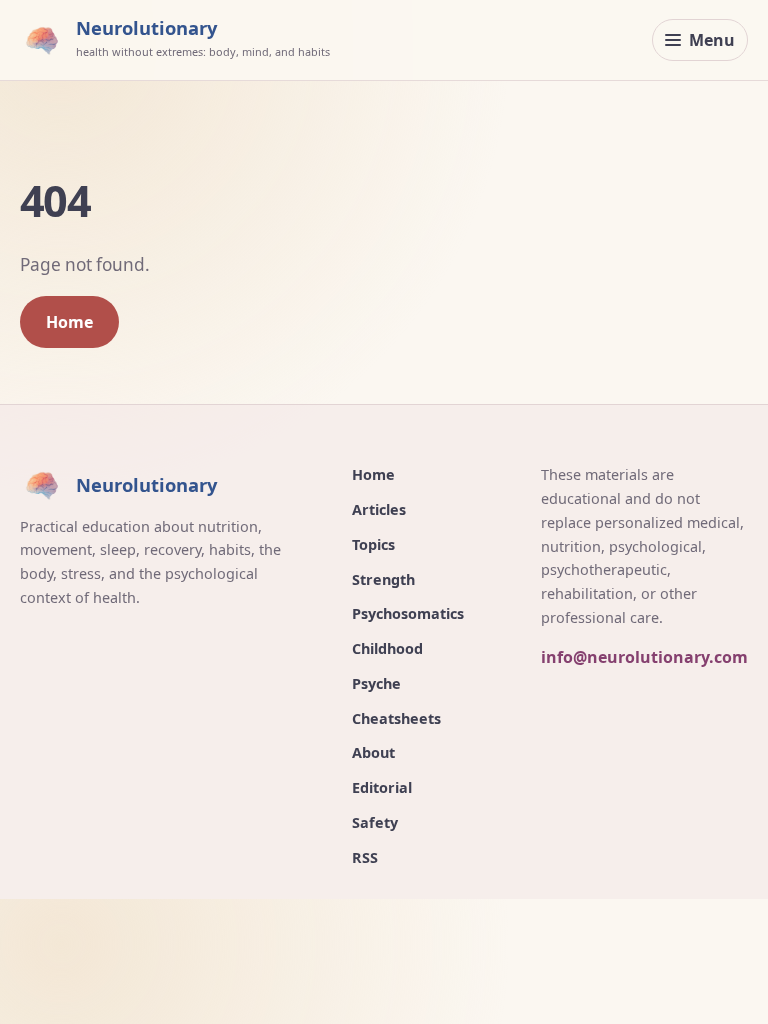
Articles (379, 509)
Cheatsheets (396, 718)
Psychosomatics (408, 613)
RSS (365, 857)
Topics (373, 544)
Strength (383, 579)
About (373, 752)
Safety (375, 822)
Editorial (382, 787)
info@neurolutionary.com (644, 657)
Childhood (387, 648)
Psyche (376, 683)
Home (69, 322)
